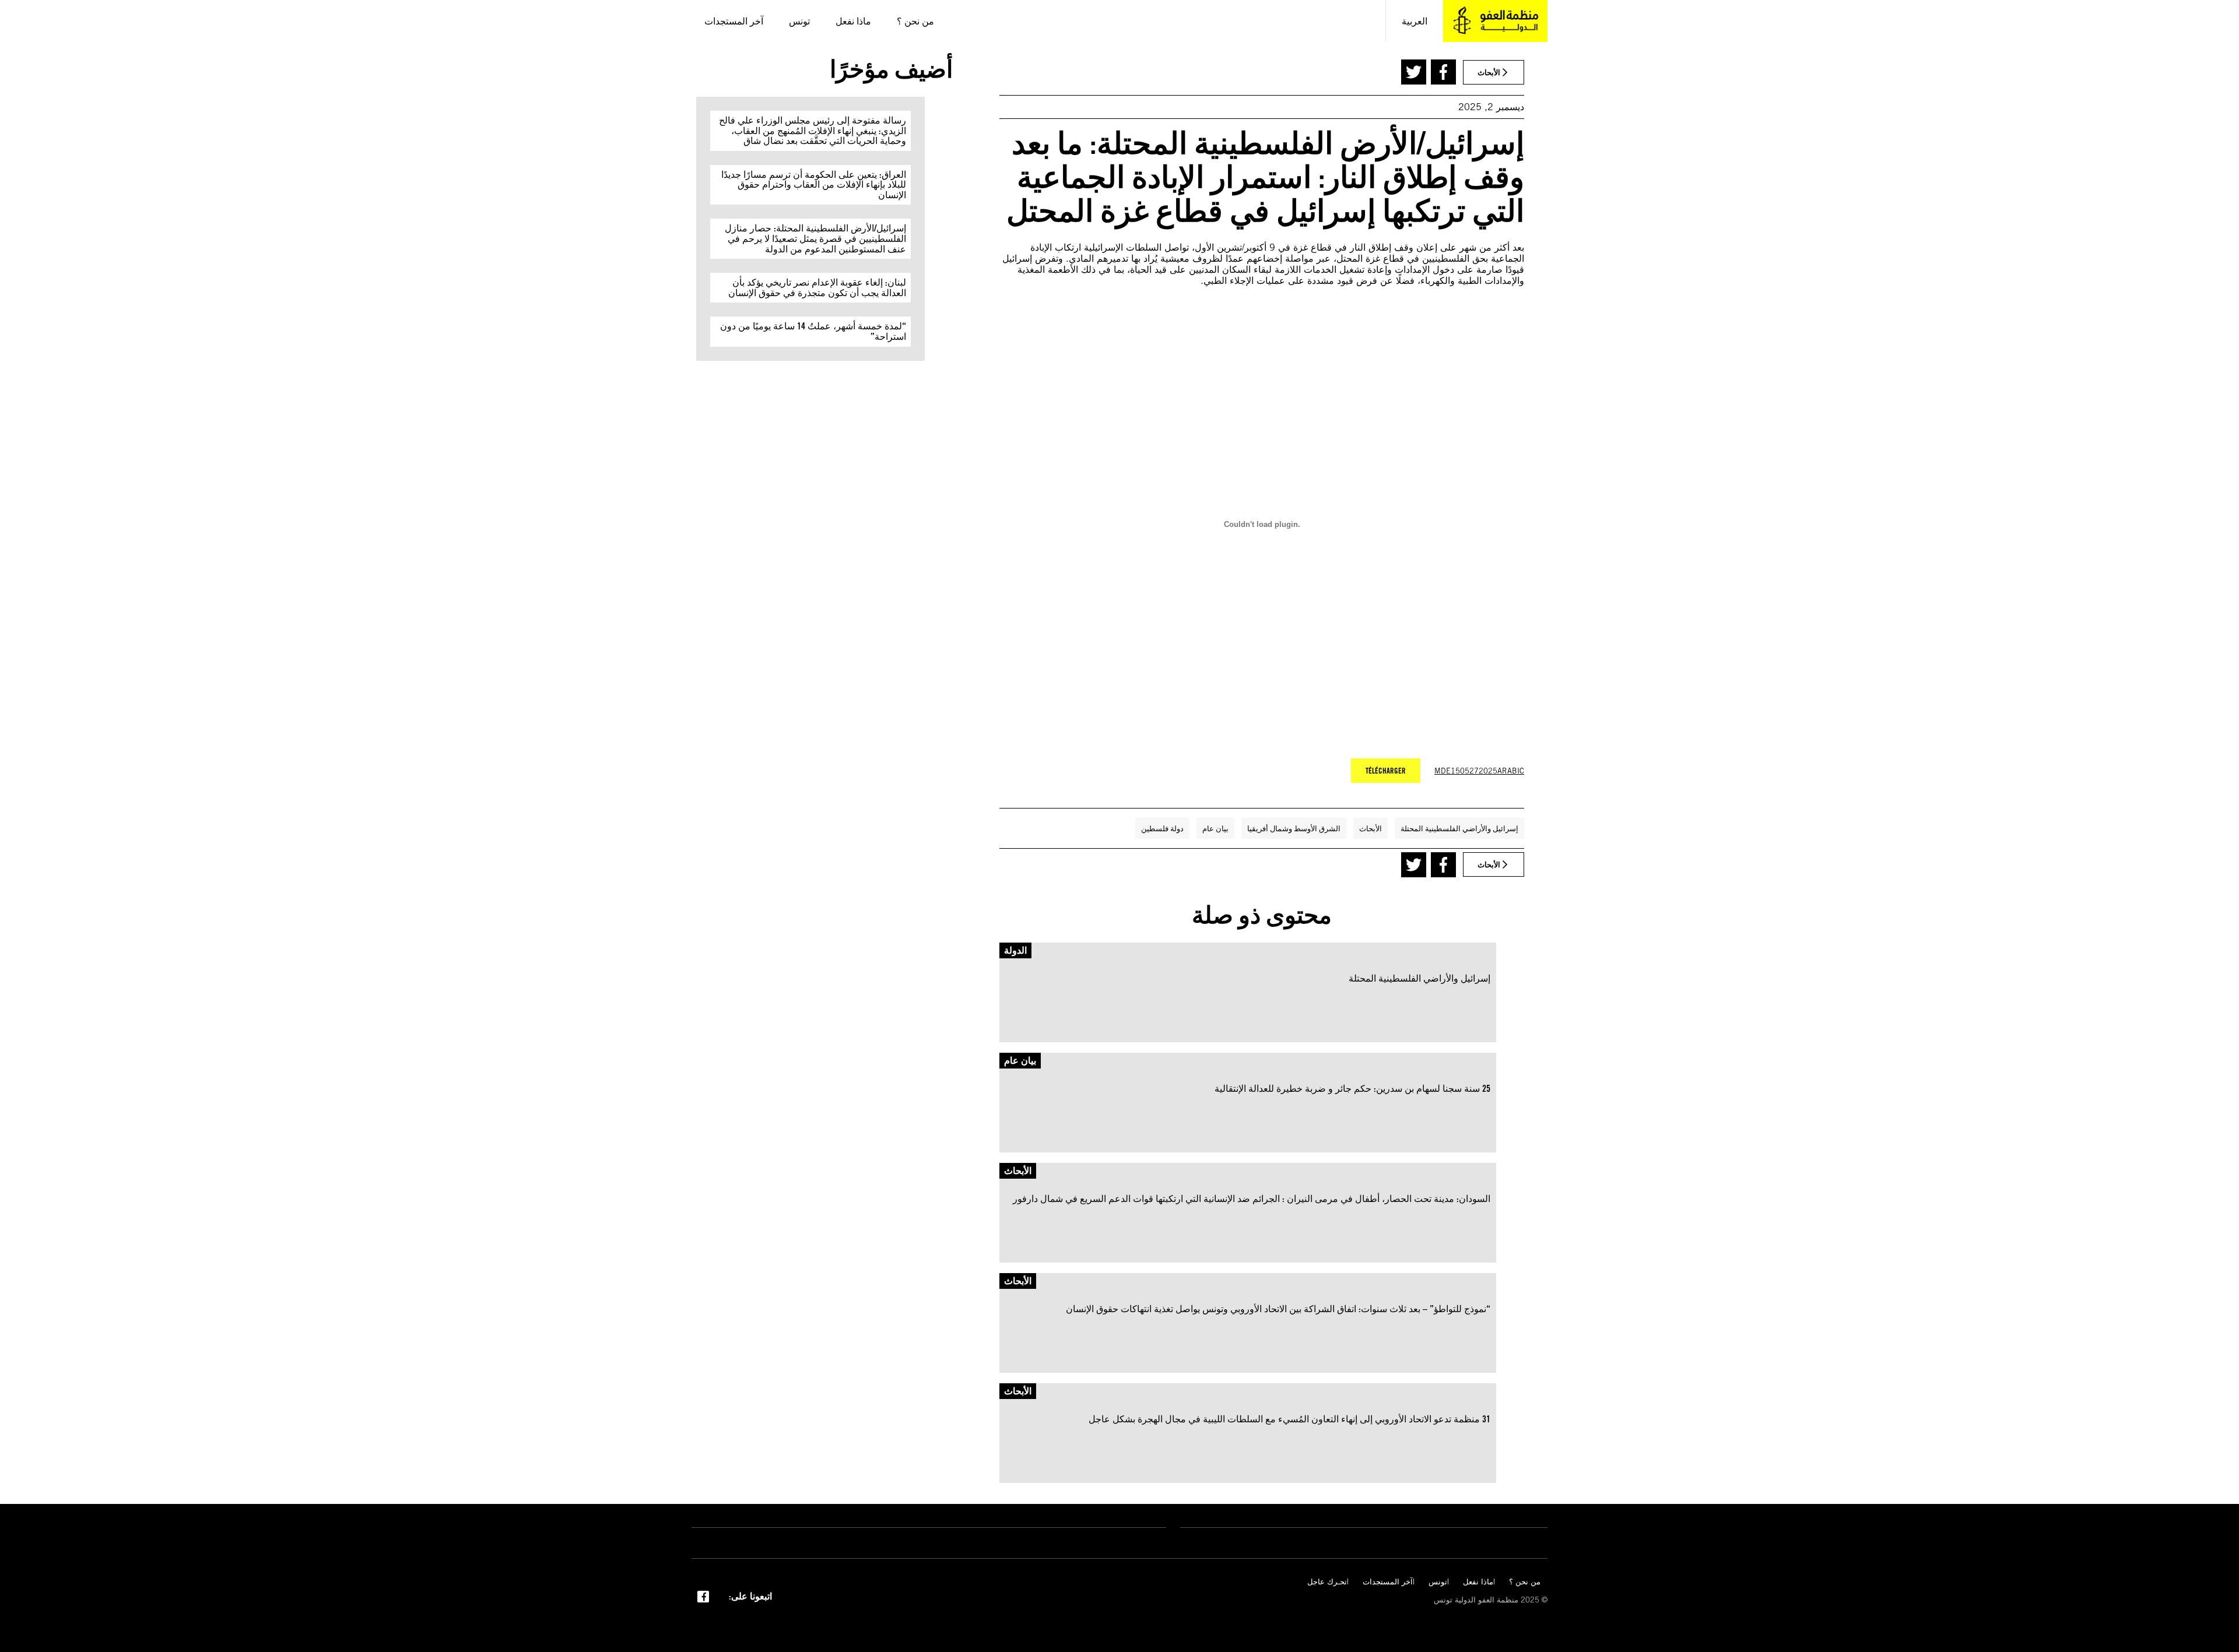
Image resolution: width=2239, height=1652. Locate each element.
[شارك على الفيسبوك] (1443, 72)
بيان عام (1215, 828)
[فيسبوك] (703, 1595)
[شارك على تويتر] (1414, 72)
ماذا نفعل (1478, 1582)
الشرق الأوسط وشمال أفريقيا (1294, 828)
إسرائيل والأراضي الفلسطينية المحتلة (1459, 828)
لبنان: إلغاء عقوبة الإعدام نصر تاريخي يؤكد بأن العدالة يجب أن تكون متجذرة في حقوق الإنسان (817, 288)
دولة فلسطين (1162, 828)
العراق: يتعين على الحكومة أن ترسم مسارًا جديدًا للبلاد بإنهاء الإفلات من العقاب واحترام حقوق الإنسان (814, 185)
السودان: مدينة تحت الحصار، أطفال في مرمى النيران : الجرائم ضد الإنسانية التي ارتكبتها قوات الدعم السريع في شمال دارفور (1252, 1199)
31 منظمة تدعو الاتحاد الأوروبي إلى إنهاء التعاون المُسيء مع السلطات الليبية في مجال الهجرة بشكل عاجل (1289, 1419)
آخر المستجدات (1388, 1582)
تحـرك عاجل (1327, 1582)
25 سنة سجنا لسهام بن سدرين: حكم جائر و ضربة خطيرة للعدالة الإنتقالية (1352, 1089)
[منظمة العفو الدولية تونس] (1495, 21)
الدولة (1015, 950)
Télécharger (1386, 771)
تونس (1438, 1582)
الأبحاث (1371, 828)
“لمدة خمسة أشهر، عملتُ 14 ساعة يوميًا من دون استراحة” (813, 331)
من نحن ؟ (1525, 1582)
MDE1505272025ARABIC (1479, 771)
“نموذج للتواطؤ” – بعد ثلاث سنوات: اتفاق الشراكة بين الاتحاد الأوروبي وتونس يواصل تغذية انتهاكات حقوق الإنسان (1278, 1309)
